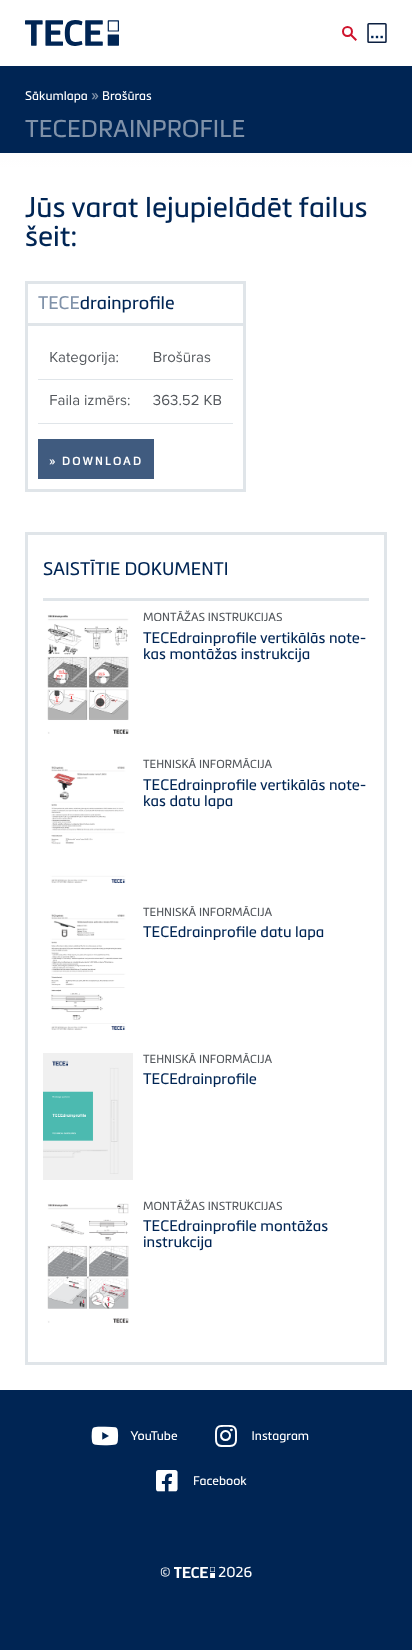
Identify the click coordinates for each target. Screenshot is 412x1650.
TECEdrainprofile (200, 1079)
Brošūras (127, 95)
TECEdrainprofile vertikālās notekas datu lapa (254, 793)
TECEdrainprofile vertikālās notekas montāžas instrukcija (254, 646)
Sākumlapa (56, 95)
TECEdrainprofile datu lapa (233, 932)
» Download (96, 461)
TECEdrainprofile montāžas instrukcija (235, 1234)
